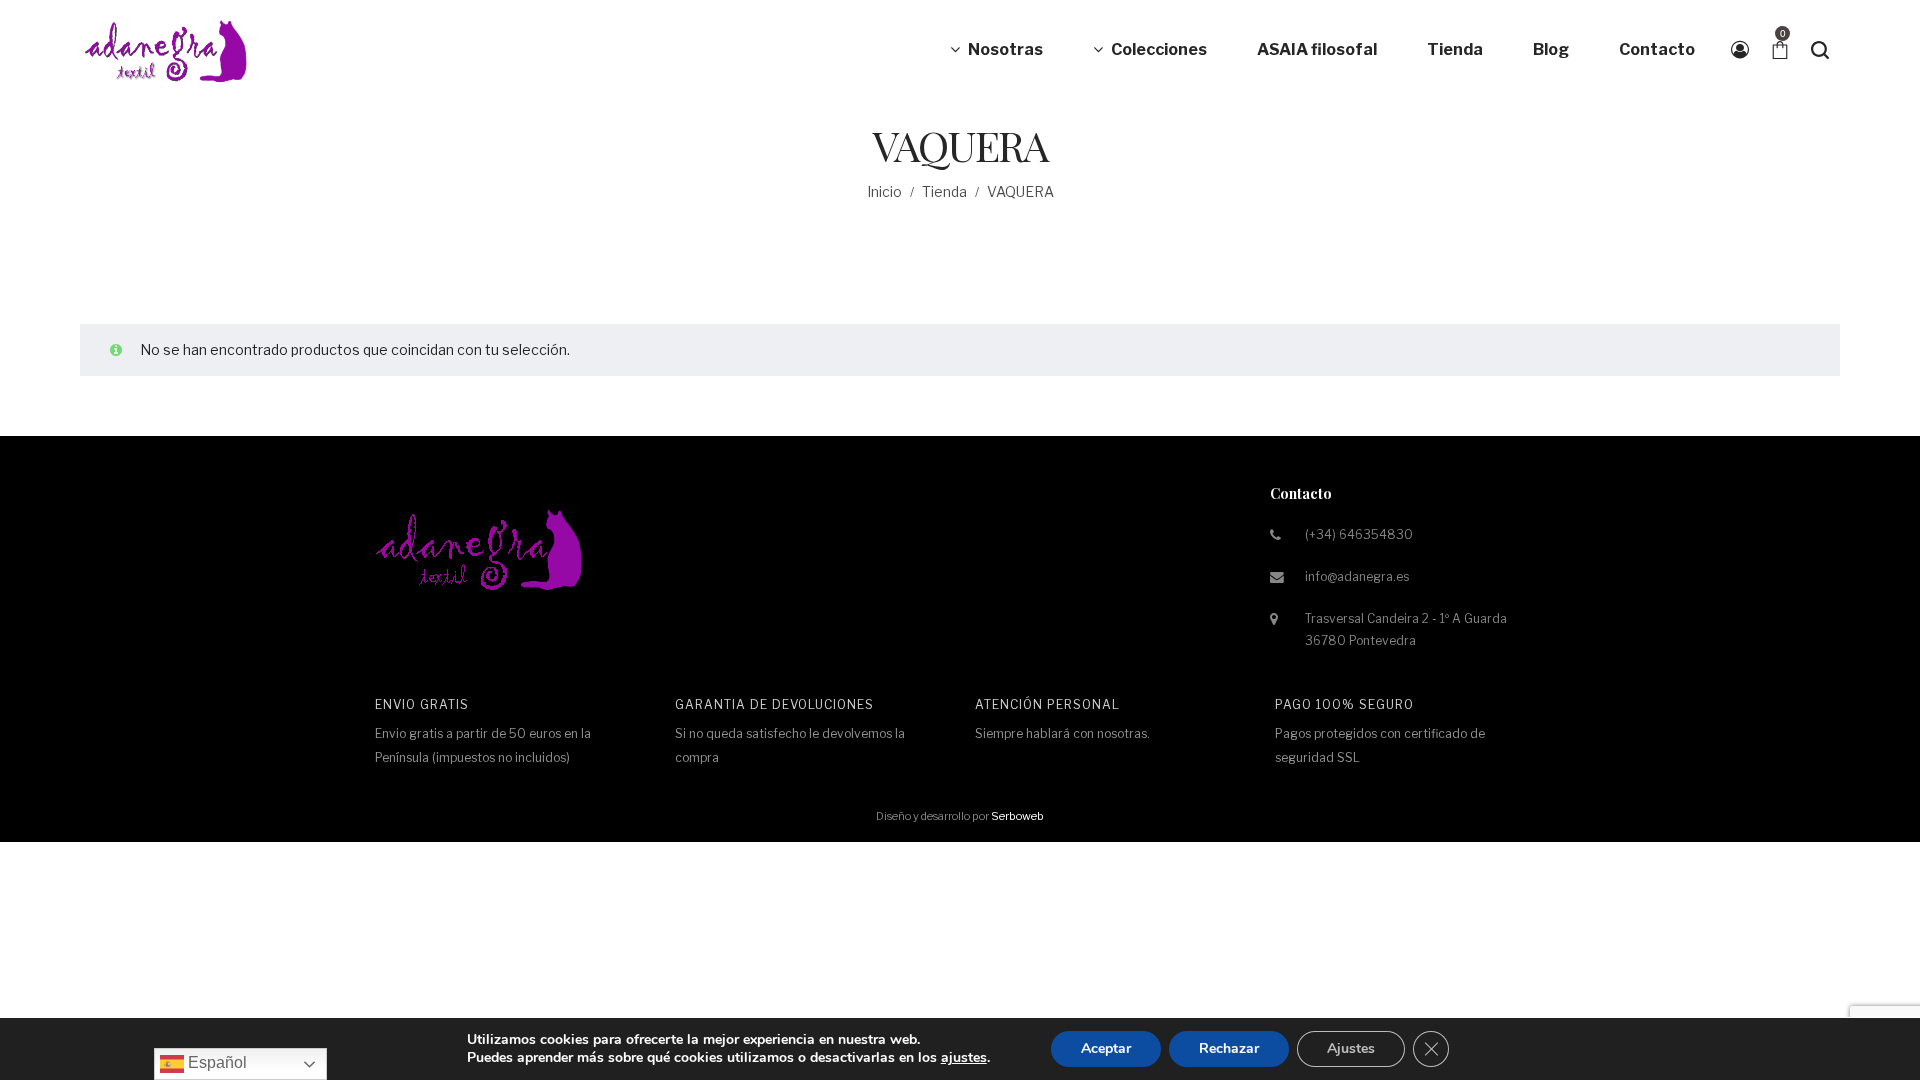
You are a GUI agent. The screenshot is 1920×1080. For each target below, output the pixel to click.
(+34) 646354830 (1359, 534)
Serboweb (1017, 816)
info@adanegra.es (1357, 576)
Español (215, 1062)
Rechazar (1229, 1048)
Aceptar (1106, 1048)
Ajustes (1351, 1048)
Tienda (944, 191)
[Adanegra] (170, 50)
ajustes (964, 1058)
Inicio (884, 191)
